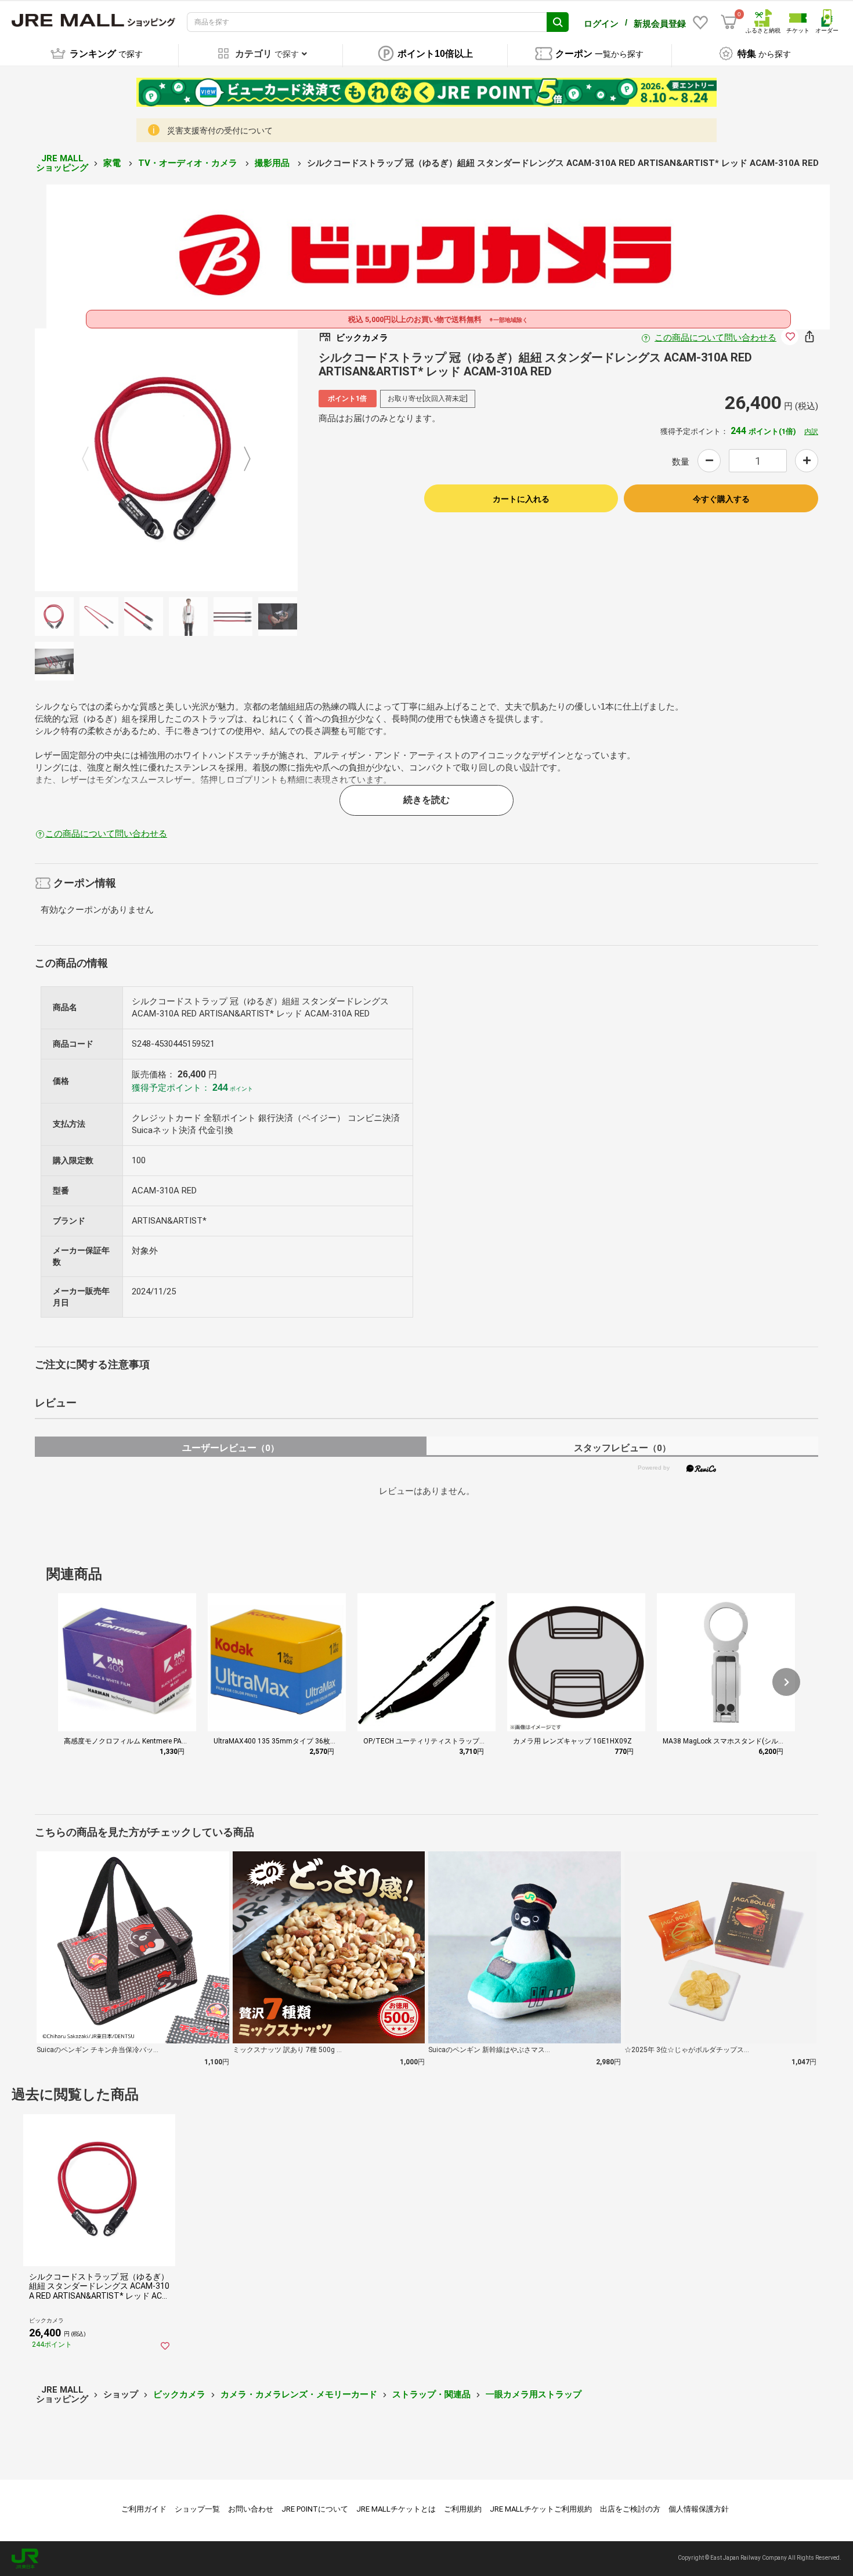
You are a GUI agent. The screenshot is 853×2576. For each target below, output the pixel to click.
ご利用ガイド (144, 2509)
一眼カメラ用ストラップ (534, 2394)
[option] (166, 460)
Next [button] (240, 460)
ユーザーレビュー (231, 1448)
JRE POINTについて (315, 2509)
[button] (786, 1682)
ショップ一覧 (197, 2509)
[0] (729, 22)
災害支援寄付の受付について (220, 131)
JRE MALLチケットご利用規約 (541, 2509)
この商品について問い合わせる (715, 338)
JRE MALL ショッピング (62, 163)
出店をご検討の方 (630, 2509)
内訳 (811, 432)
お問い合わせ (251, 2509)
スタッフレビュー (622, 1448)
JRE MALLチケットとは (396, 2509)
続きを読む (426, 800)
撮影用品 (273, 163)
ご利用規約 (463, 2509)
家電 (113, 163)
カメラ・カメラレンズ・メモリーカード (299, 2394)
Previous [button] (92, 460)
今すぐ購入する (721, 499)
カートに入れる (521, 499)
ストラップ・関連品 (431, 2394)
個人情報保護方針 (699, 2509)
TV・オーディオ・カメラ (189, 163)
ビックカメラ (179, 2394)
